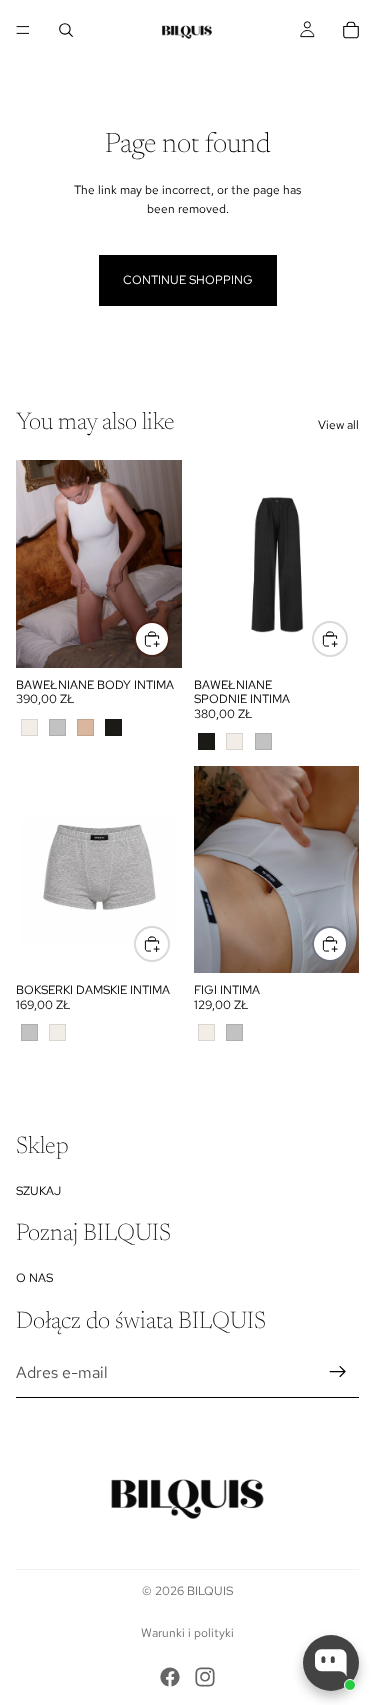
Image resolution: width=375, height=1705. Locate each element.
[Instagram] (205, 1677)
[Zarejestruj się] (338, 1373)
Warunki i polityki (187, 1633)
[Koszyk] (351, 30)
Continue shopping (188, 280)
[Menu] (23, 30)
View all (338, 425)
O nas (34, 1278)
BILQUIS (210, 1591)
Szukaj (38, 1191)
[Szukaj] (66, 30)
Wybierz (169, 638)
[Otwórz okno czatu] (331, 1663)
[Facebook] (170, 1677)
